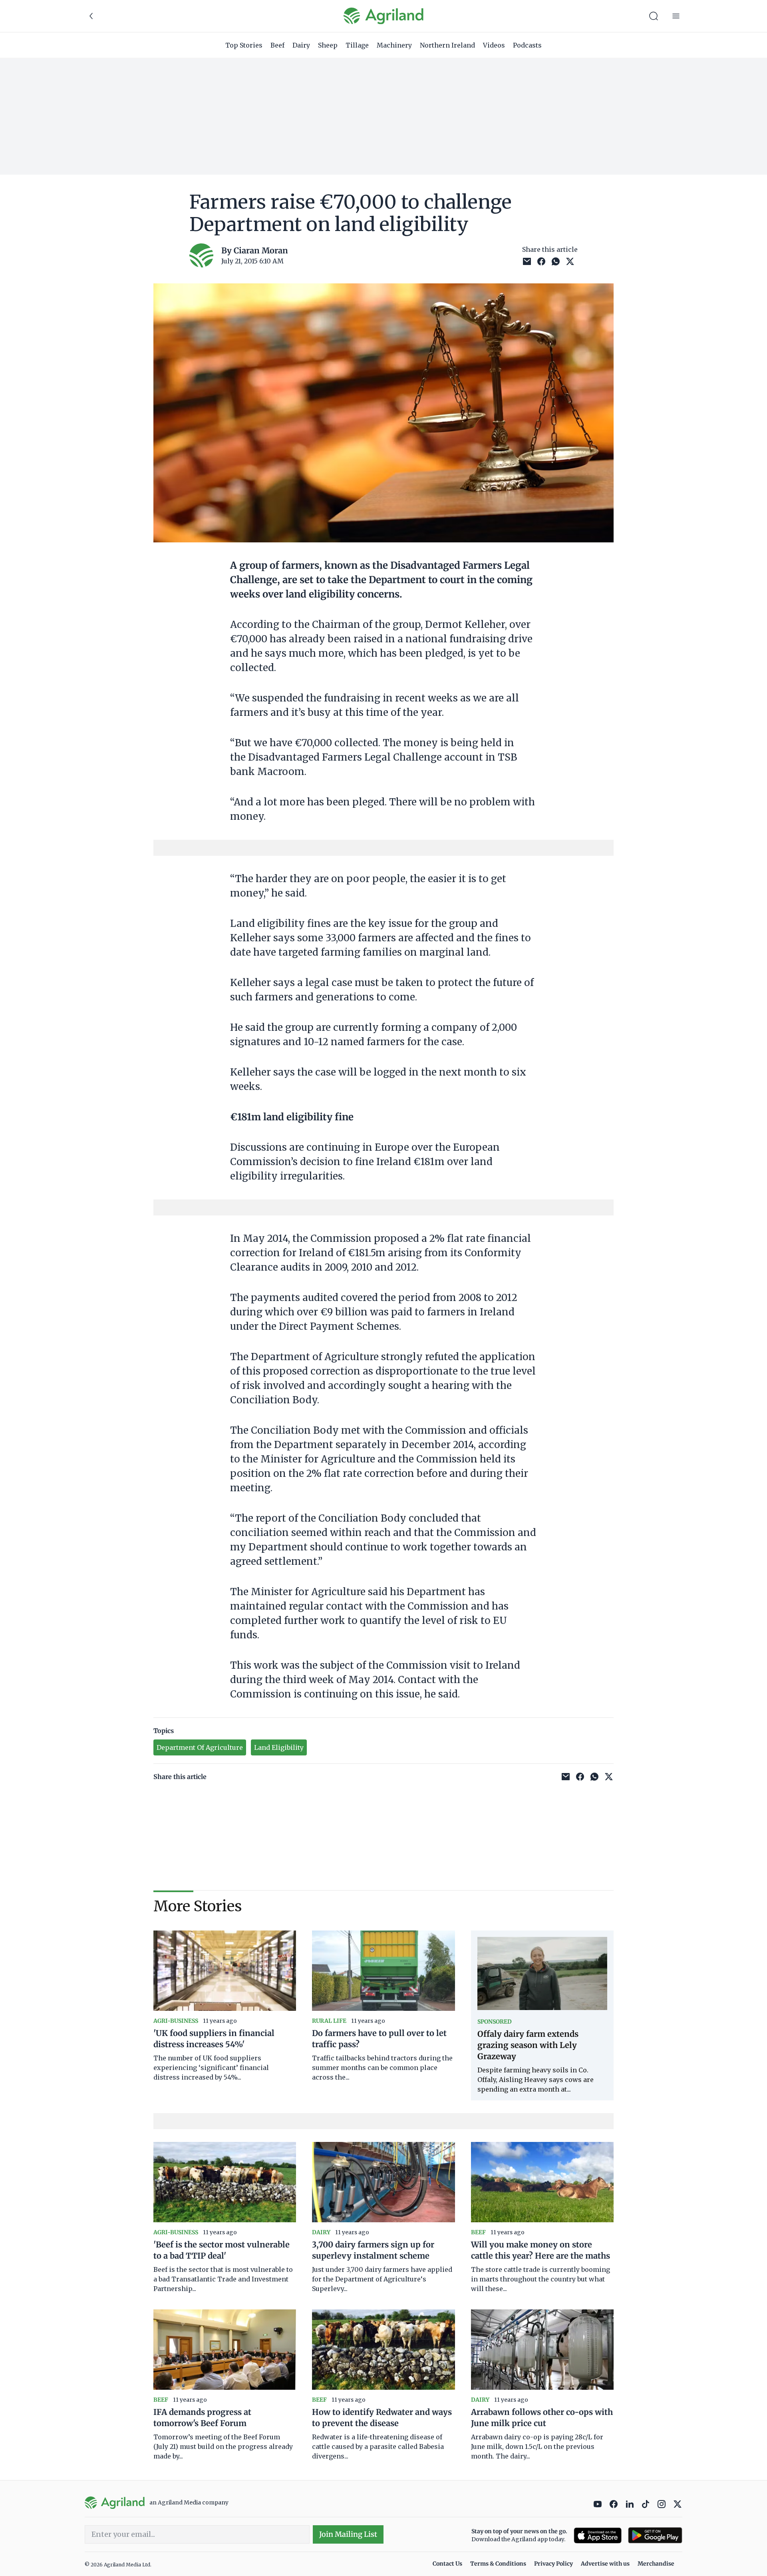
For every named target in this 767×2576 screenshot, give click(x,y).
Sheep (328, 45)
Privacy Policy (553, 2564)
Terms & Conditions (498, 2564)
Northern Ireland (447, 45)
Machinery (394, 45)
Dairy (301, 45)
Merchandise (656, 2564)
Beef (277, 45)
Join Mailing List (348, 2534)
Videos (494, 45)
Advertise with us (605, 2564)
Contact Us (447, 2564)
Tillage (357, 45)
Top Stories (244, 45)
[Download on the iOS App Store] (598, 2535)
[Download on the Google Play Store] (655, 2535)
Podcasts (527, 45)
